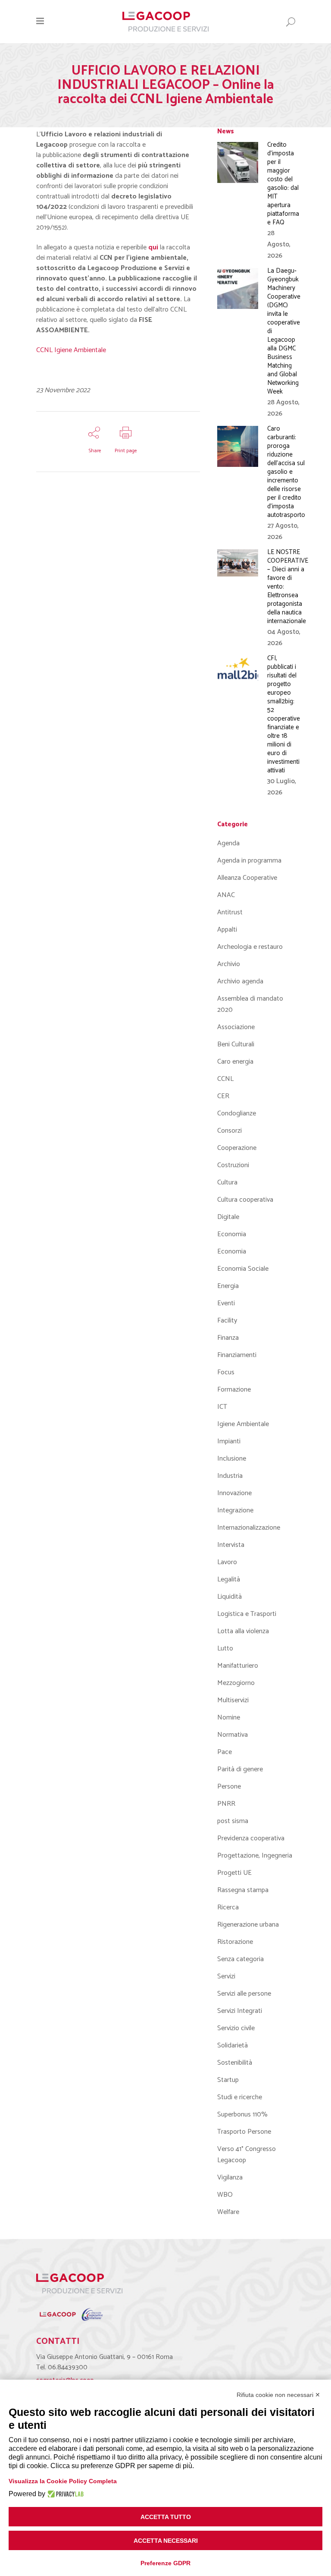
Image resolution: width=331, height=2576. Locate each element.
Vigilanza (230, 2178)
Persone (229, 1787)
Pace (225, 1752)
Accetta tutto (166, 2517)
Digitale (228, 1217)
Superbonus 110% (242, 2115)
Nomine (229, 1718)
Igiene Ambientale (243, 1424)
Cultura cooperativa (245, 1200)
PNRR (226, 1804)
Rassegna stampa (243, 1890)
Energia (228, 1286)
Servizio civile (236, 2028)
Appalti (227, 930)
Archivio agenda (240, 981)
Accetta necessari (166, 2541)
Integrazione (235, 1510)
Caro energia (235, 1062)
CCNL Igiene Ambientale (71, 350)
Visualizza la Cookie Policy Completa (63, 2481)
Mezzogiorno (236, 1683)
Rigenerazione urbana (248, 1925)
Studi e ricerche (240, 2097)
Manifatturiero (238, 1666)
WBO (225, 2195)
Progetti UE (234, 1873)
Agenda (228, 843)
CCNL (225, 1079)
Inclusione (232, 1459)
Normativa (233, 1735)
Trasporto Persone (244, 2132)
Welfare (228, 2212)
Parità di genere (240, 1769)
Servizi (226, 1976)
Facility (227, 1321)
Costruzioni (233, 1165)
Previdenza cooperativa (251, 1838)
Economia (232, 1234)
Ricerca (228, 1907)
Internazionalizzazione (249, 1528)
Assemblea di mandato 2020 (250, 1004)
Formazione (234, 1390)
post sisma (233, 1821)
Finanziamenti (237, 1355)
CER (223, 1096)
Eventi (226, 1303)
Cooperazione (237, 1148)
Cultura (227, 1183)
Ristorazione (235, 1942)
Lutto (225, 1649)
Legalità (229, 1579)
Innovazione (234, 1493)
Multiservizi (233, 1700)
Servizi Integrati (240, 2011)
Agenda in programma (249, 861)
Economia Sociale (243, 1269)
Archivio (229, 964)
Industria (230, 1476)
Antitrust (230, 912)
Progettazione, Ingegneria (255, 1856)
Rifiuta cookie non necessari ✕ (278, 2395)
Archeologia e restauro (250, 947)
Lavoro (227, 1562)
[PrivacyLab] (64, 2494)
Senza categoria (240, 1959)
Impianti (229, 1441)
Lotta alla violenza (243, 1631)
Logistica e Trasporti (247, 1614)
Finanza (228, 1338)
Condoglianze (237, 1113)
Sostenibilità (235, 2063)
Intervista (231, 1545)
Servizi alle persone (244, 1994)
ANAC (226, 895)
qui (153, 247)
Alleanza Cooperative (247, 878)
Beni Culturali (236, 1044)
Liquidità (230, 1597)
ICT (222, 1407)
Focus (226, 1372)
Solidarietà (233, 2045)
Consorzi (230, 1131)
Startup (228, 2080)
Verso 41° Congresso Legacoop (247, 2155)
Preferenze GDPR (165, 2563)
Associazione (236, 1027)
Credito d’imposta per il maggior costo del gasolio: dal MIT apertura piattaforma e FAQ (283, 184)
